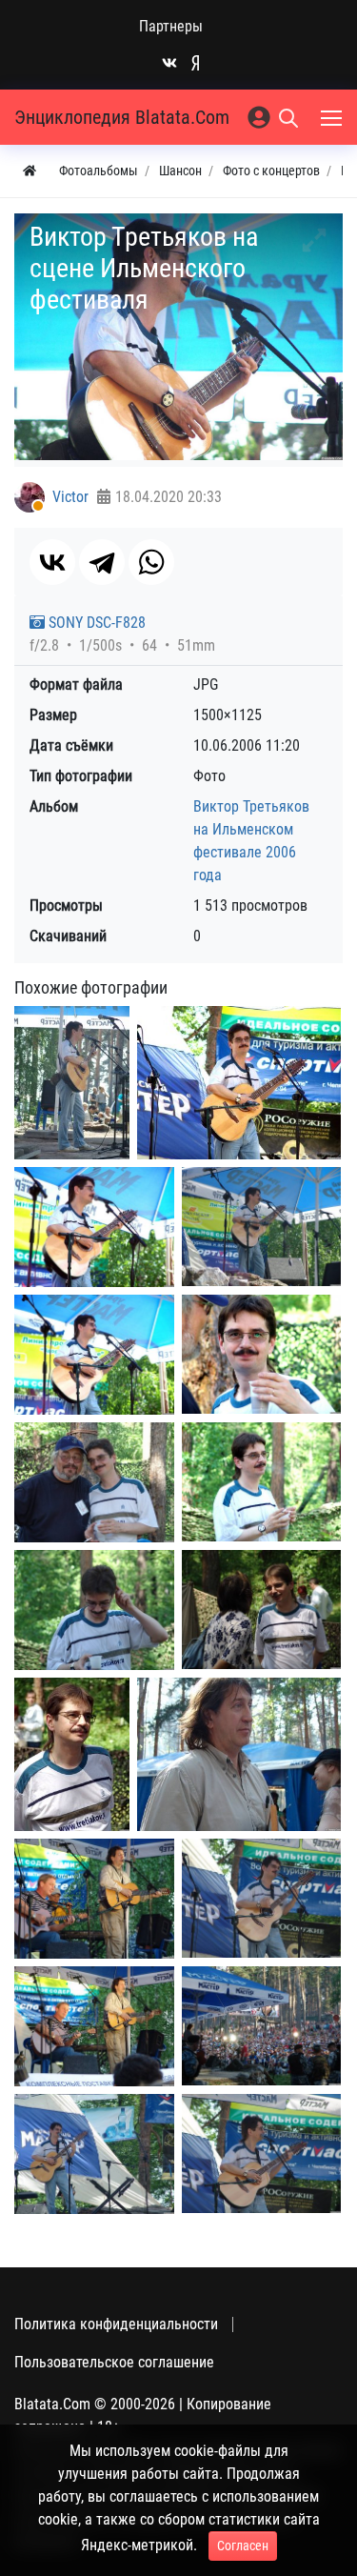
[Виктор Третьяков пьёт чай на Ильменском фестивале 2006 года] (261, 1354)
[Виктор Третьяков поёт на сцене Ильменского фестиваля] (261, 1227)
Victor (70, 497)
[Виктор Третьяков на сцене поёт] (261, 2153)
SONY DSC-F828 (95, 623)
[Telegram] (102, 562)
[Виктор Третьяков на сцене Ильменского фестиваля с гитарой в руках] (239, 1083)
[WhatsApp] (151, 562)
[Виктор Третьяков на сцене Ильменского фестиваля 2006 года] (72, 1083)
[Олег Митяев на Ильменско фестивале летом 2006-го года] (94, 2026)
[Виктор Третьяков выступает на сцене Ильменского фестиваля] (94, 1355)
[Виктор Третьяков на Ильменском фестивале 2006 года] (72, 1754)
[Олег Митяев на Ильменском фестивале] (239, 1754)
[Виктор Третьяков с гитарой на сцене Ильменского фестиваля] (94, 1227)
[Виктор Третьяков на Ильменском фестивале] (261, 1610)
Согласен (243, 2546)
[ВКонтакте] (52, 562)
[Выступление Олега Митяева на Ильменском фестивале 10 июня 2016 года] (261, 2026)
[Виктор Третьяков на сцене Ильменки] (94, 2154)
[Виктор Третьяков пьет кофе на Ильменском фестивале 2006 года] (94, 1610)
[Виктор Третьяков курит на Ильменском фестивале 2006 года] (261, 1482)
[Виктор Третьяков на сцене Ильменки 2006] (261, 1898)
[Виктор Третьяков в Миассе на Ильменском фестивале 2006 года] (94, 1482)
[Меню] (333, 117)
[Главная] (30, 171)
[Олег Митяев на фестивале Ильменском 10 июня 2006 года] (94, 1899)
